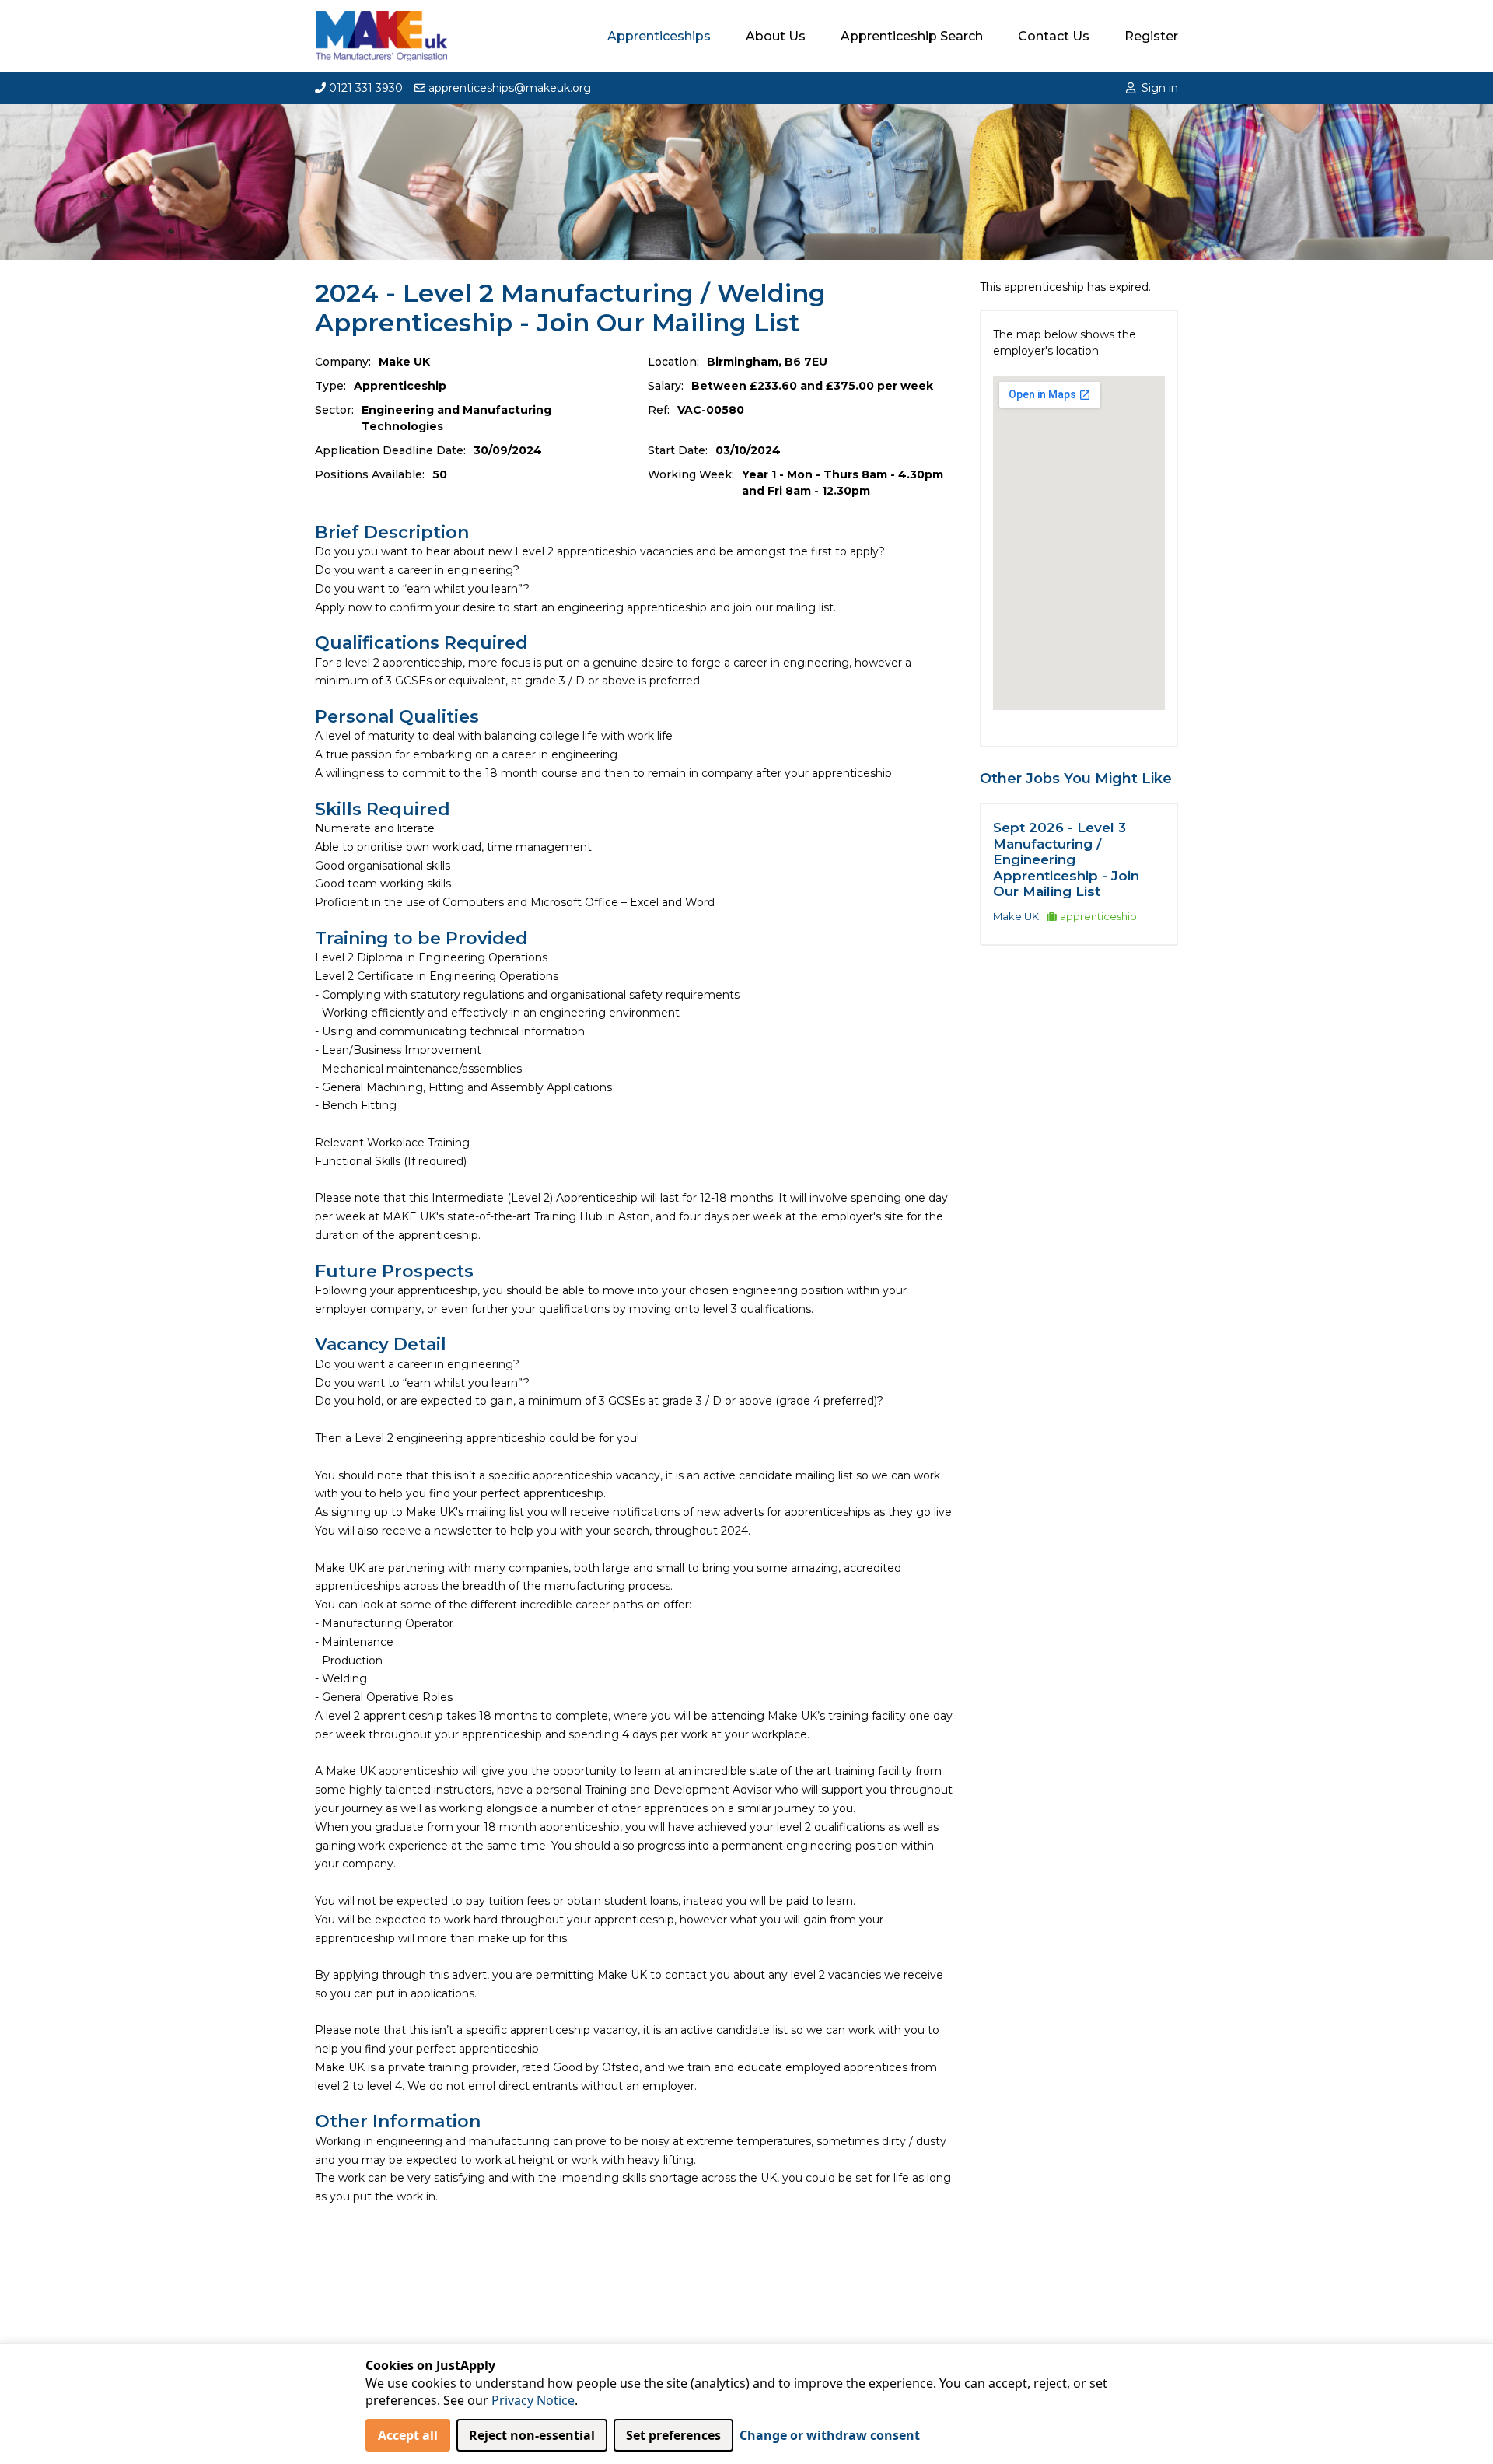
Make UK (1016, 916)
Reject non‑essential (532, 2435)
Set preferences (673, 2435)
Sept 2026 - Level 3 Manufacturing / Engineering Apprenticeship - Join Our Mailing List (1066, 859)
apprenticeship (1098, 916)
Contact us (1054, 36)
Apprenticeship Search (912, 36)
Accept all (408, 2435)
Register (1151, 36)
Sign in (1160, 88)
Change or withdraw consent (830, 2435)
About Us (776, 36)
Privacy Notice (533, 2400)
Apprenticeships (659, 36)
